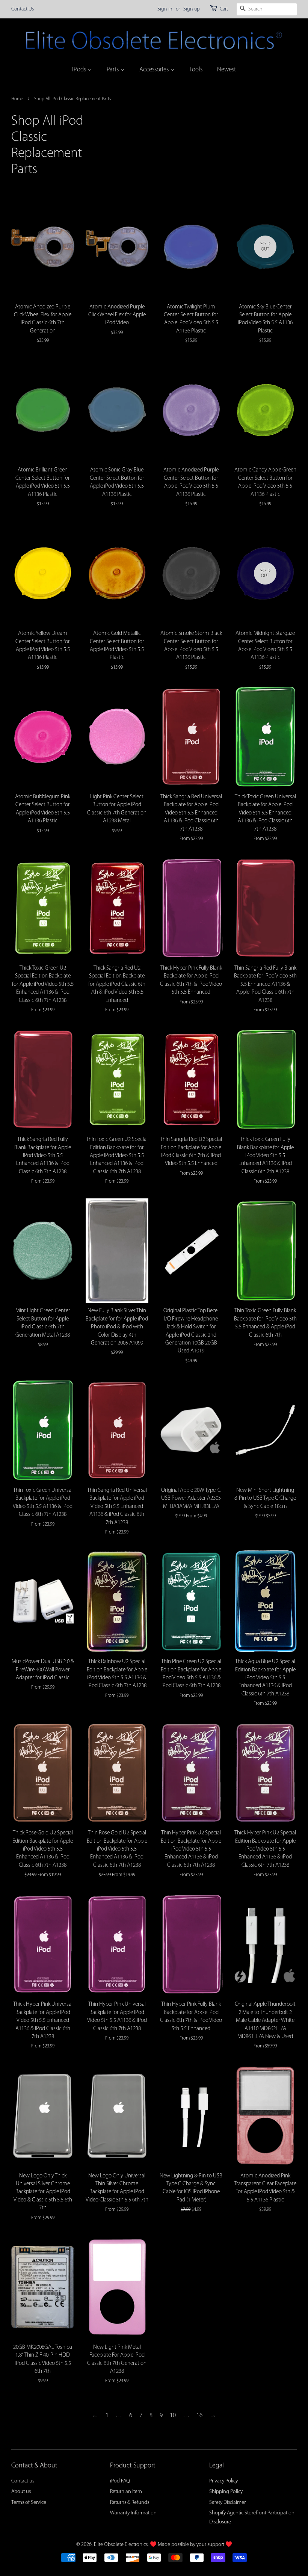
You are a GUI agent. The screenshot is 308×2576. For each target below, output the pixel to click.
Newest (226, 70)
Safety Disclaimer (227, 2503)
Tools (196, 70)
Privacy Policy (223, 2481)
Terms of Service (29, 2503)
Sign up (192, 9)
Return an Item (126, 2492)
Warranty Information (133, 2513)
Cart (224, 9)
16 (199, 2415)
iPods (80, 70)
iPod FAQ (120, 2481)
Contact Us (23, 9)
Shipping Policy (226, 2492)
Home (17, 99)
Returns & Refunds (130, 2503)
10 (173, 2415)
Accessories (155, 70)
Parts (113, 70)
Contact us (23, 2481)
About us (21, 2492)
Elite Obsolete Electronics (121, 2545)
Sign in (165, 9)
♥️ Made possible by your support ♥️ (191, 2545)
